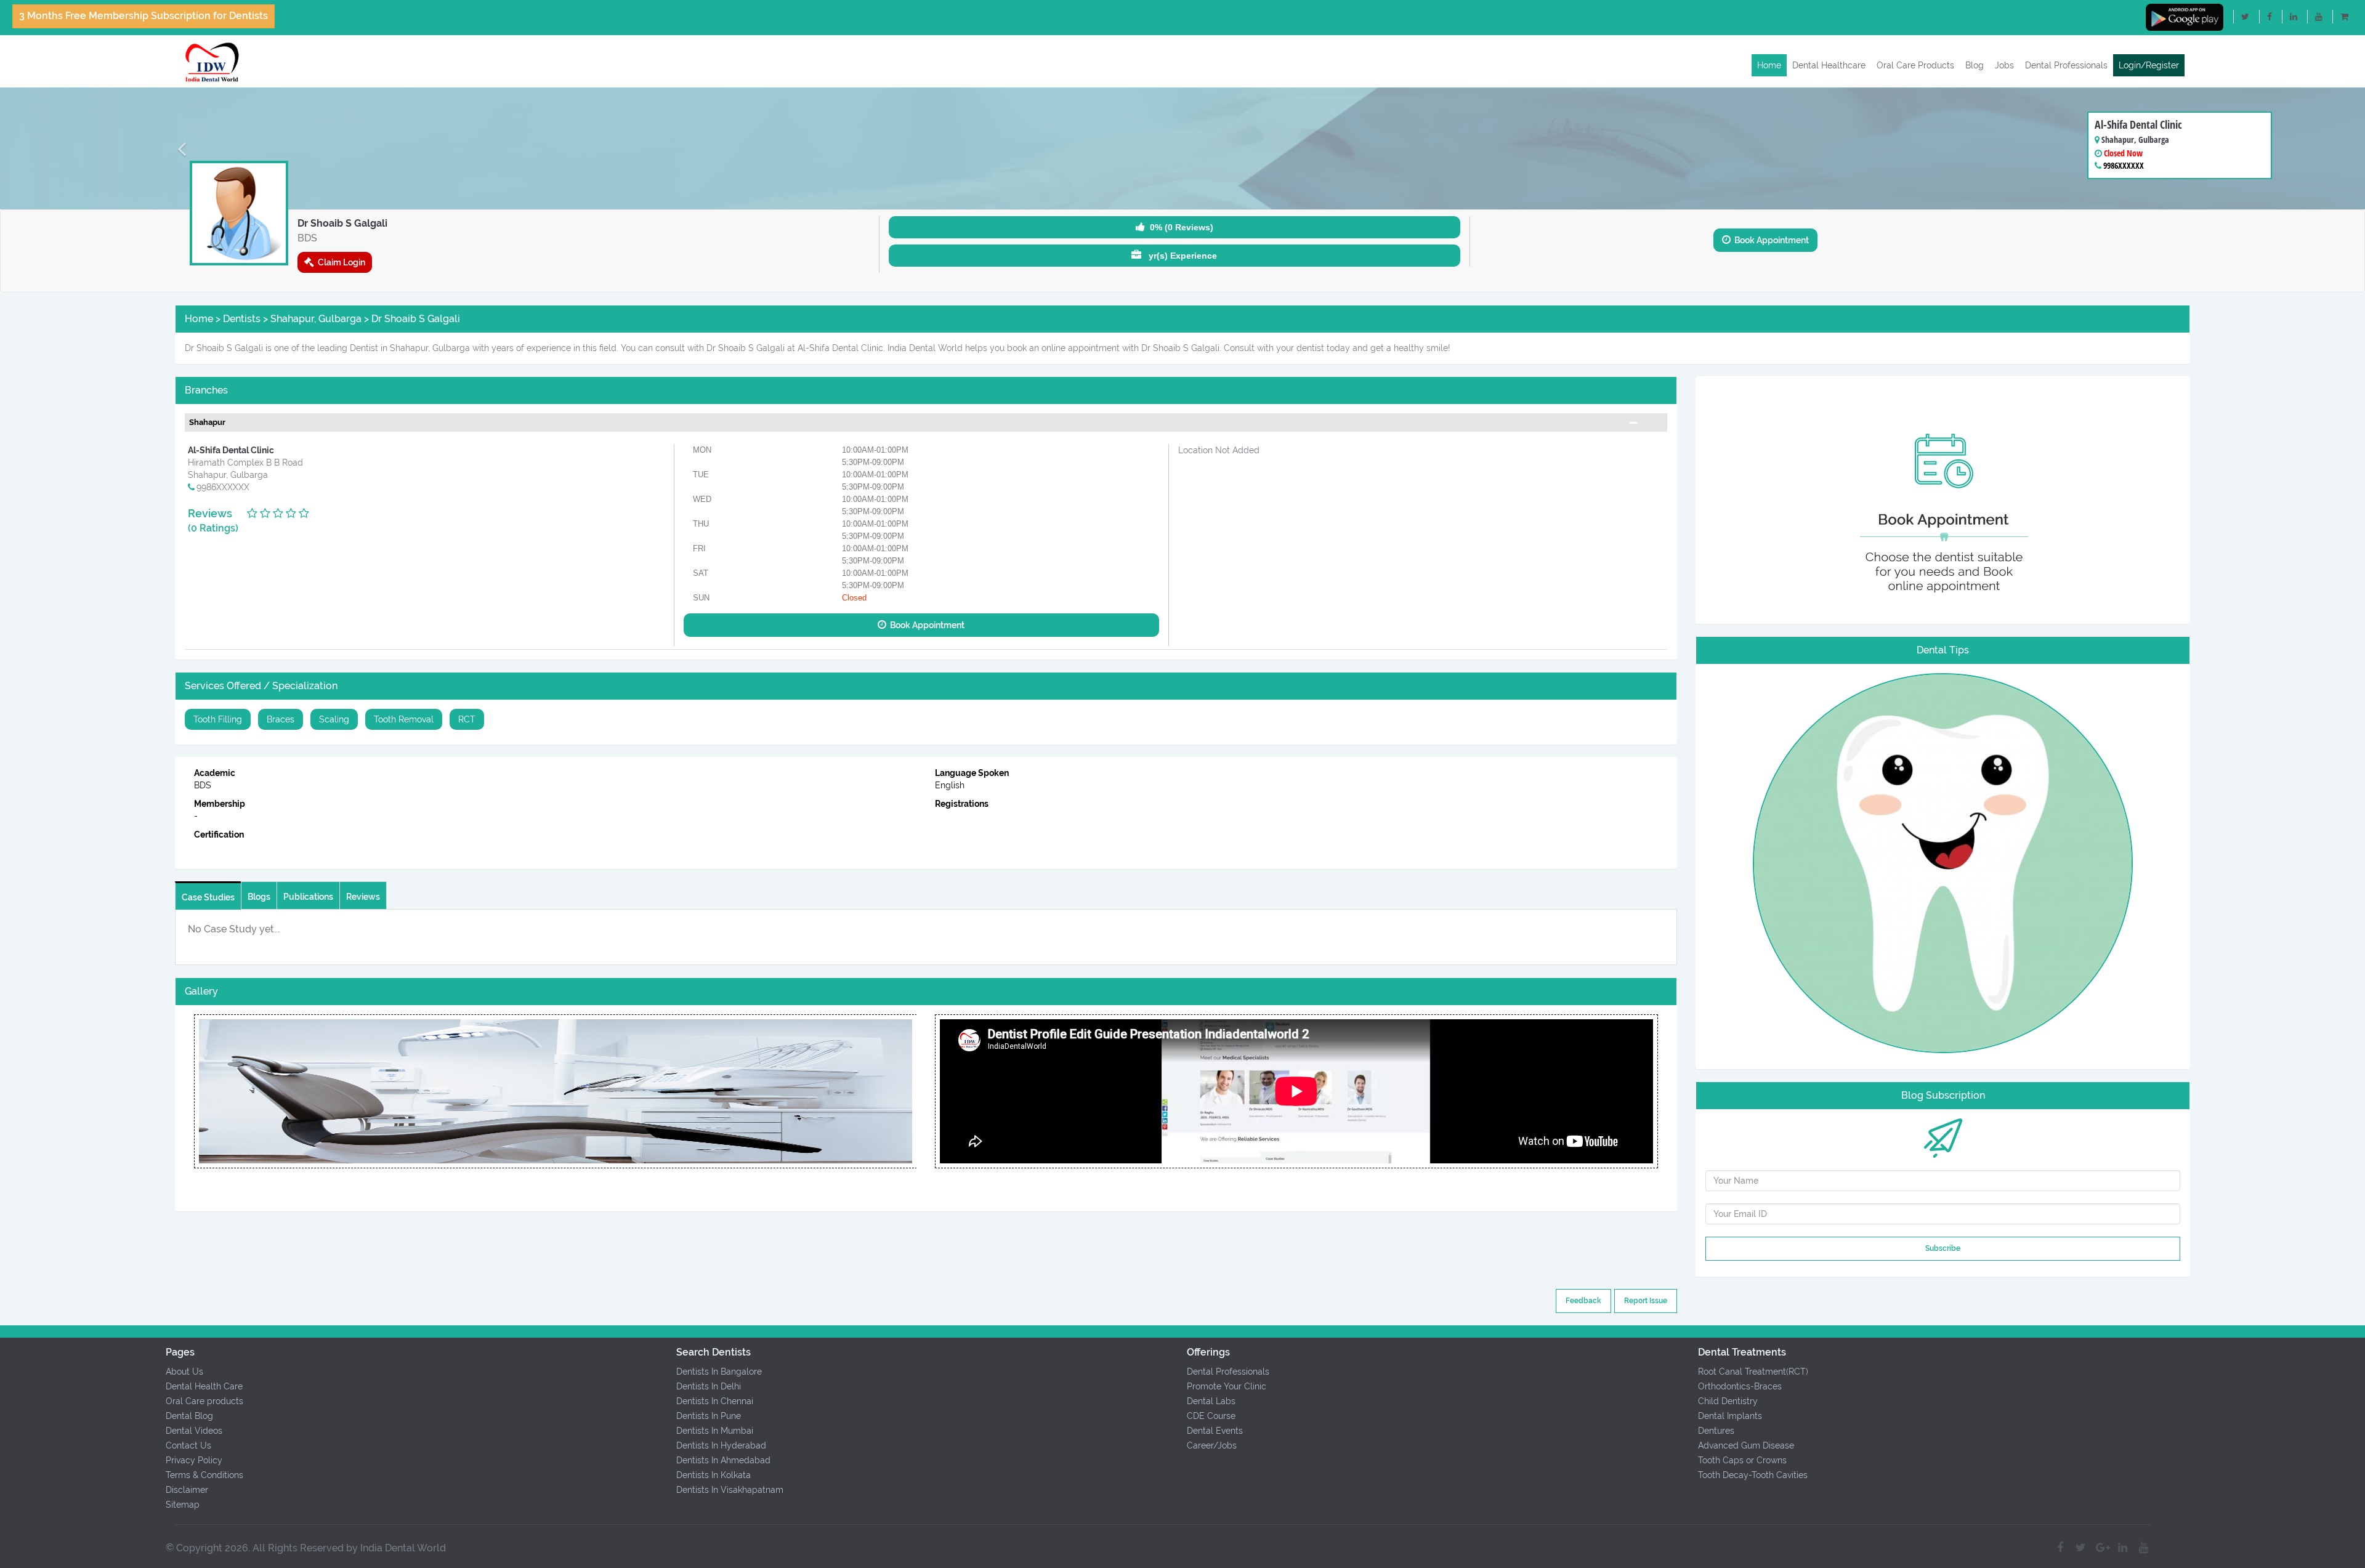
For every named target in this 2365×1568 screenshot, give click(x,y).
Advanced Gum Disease (1746, 1445)
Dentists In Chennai (715, 1401)
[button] (177, 148)
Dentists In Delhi (709, 1386)
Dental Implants (1730, 1416)
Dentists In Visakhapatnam (730, 1490)
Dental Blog (189, 1416)
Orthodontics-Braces (1740, 1386)
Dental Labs (1211, 1401)
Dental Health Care (204, 1386)
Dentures (1716, 1431)
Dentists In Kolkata (714, 1475)
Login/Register (2149, 65)
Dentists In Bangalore (719, 1372)
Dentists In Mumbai (715, 1431)
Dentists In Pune (709, 1416)
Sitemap (183, 1505)
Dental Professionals (2066, 65)
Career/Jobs (1212, 1445)
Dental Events (1215, 1431)
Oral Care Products (1915, 65)
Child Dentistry (1728, 1401)
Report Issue (1646, 1301)
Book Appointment (1770, 240)
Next (916, 1091)
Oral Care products (204, 1401)
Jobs (2004, 65)
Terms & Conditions (204, 1475)
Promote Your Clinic (1227, 1386)
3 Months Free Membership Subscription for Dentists (144, 16)
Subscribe (1943, 1248)
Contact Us (188, 1445)
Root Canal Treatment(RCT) (1753, 1372)
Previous (193, 1091)
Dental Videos (194, 1431)
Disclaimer (187, 1490)
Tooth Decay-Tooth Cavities (1753, 1475)
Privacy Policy (194, 1460)
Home (1769, 65)
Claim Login (340, 262)
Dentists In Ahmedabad (723, 1460)
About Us (184, 1372)
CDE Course (1211, 1416)
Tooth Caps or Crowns (1742, 1460)
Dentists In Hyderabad (721, 1445)
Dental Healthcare (1829, 65)
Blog (1975, 65)
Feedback (1583, 1301)
